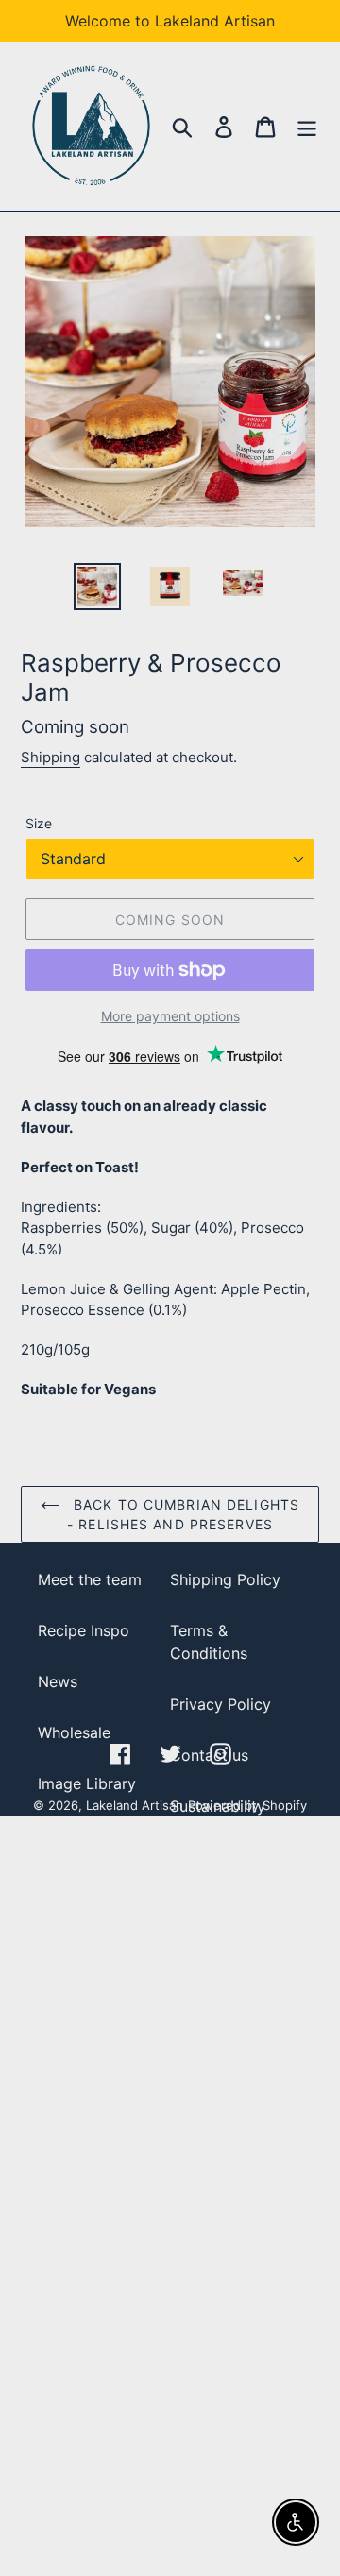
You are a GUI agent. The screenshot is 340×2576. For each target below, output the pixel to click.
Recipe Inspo (84, 1630)
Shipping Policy (225, 1579)
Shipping (51, 757)
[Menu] (307, 126)
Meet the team (90, 1579)
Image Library (87, 1783)
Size (39, 823)
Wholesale (74, 1732)
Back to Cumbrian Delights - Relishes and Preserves (183, 1514)
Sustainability (218, 1806)
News (58, 1681)
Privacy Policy (221, 1704)
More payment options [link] (170, 1016)
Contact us (209, 1755)
